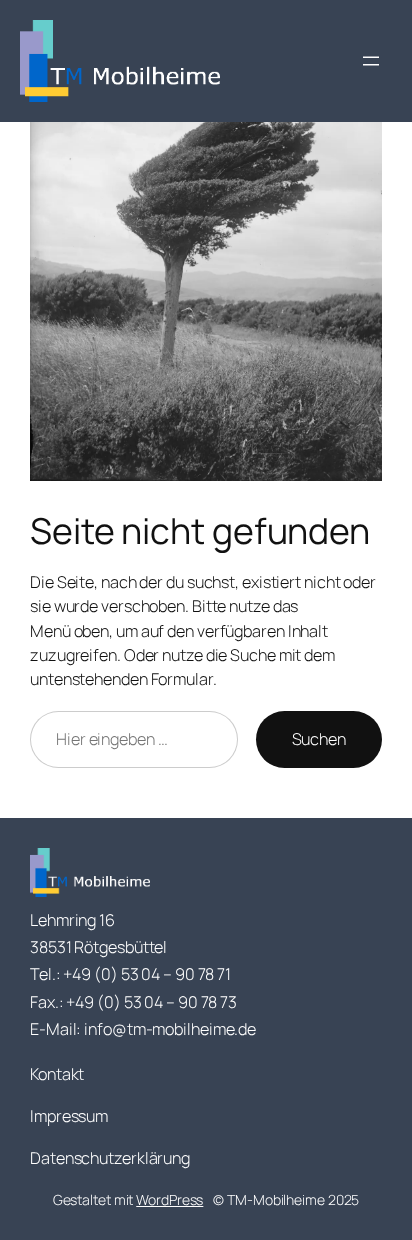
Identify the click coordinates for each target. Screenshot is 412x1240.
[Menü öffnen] (371, 61)
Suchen (319, 739)
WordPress (169, 1199)
